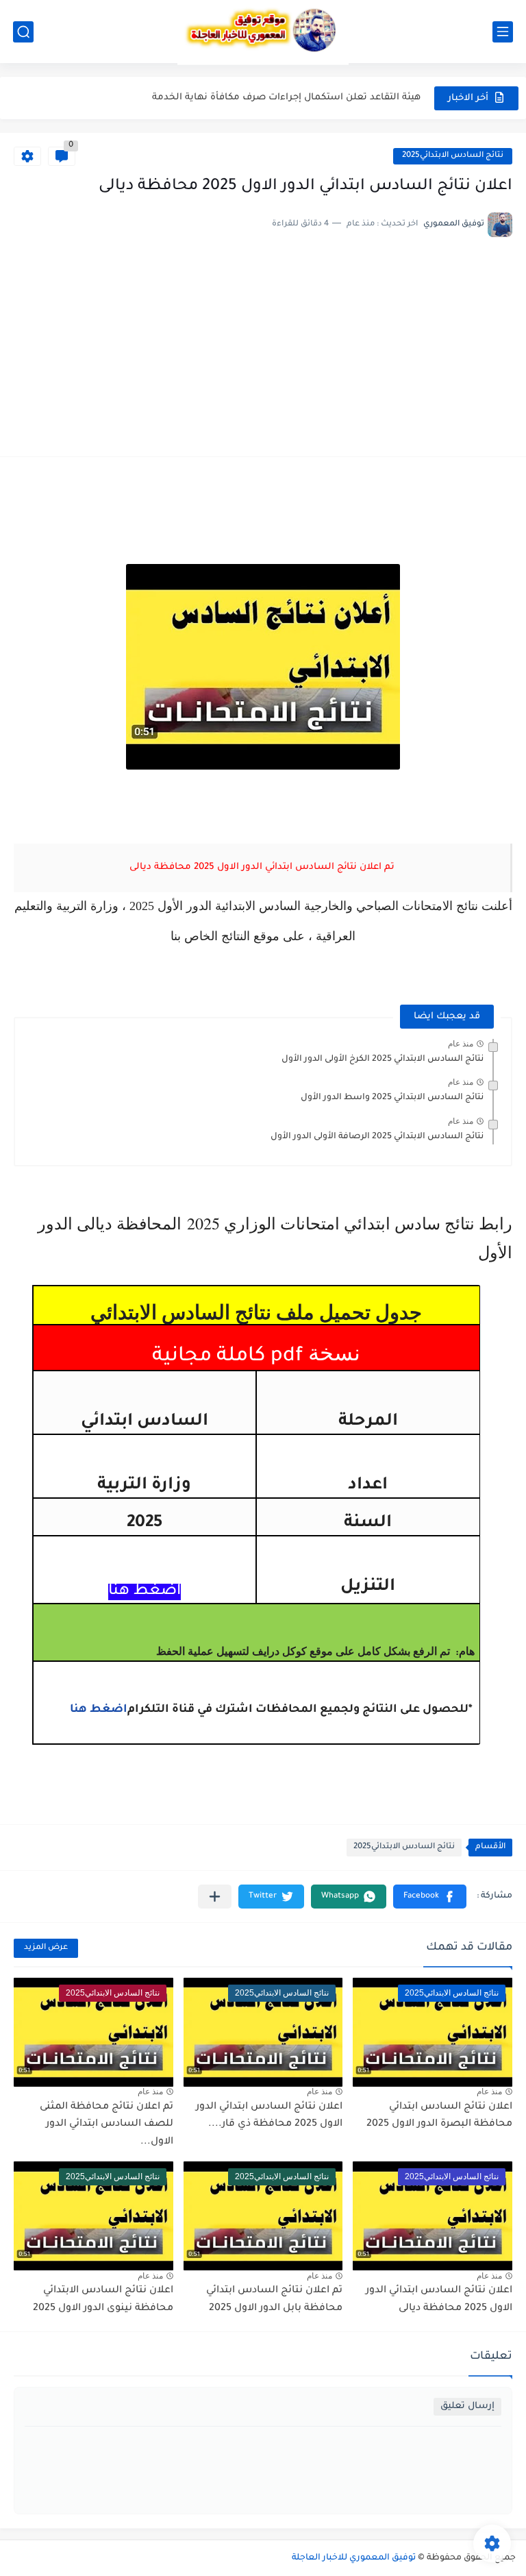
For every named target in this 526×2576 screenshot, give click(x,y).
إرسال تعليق (467, 2406)
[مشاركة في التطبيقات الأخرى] (215, 1897)
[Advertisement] (263, 340)
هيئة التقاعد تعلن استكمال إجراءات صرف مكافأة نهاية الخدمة (286, 98)
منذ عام (461, 1044)
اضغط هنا (99, 1710)
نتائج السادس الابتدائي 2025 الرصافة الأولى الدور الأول (377, 1137)
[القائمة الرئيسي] (503, 32)
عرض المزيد (46, 1948)
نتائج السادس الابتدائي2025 (453, 156)
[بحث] (23, 32)
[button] (430, 1897)
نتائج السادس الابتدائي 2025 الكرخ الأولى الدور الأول (383, 1059)
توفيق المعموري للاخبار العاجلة (354, 2558)
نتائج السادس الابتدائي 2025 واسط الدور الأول (392, 1098)
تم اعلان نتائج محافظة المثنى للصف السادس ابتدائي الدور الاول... (107, 2125)
